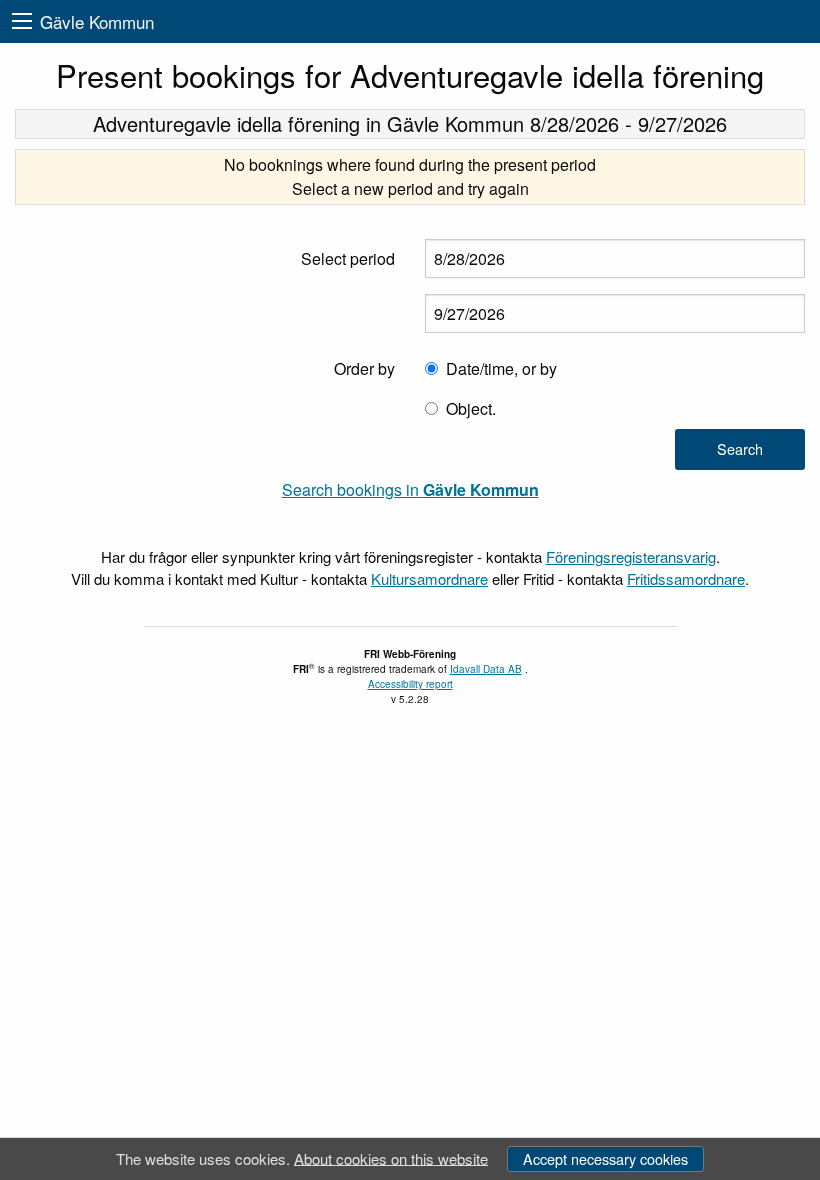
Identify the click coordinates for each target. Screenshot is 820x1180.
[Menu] (22, 21)
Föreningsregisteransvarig (631, 556)
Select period (348, 258)
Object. (471, 408)
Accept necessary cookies (605, 1158)
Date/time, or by (501, 368)
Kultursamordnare (429, 578)
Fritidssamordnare (686, 578)
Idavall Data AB (486, 669)
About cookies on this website (391, 1157)
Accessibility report (410, 684)
